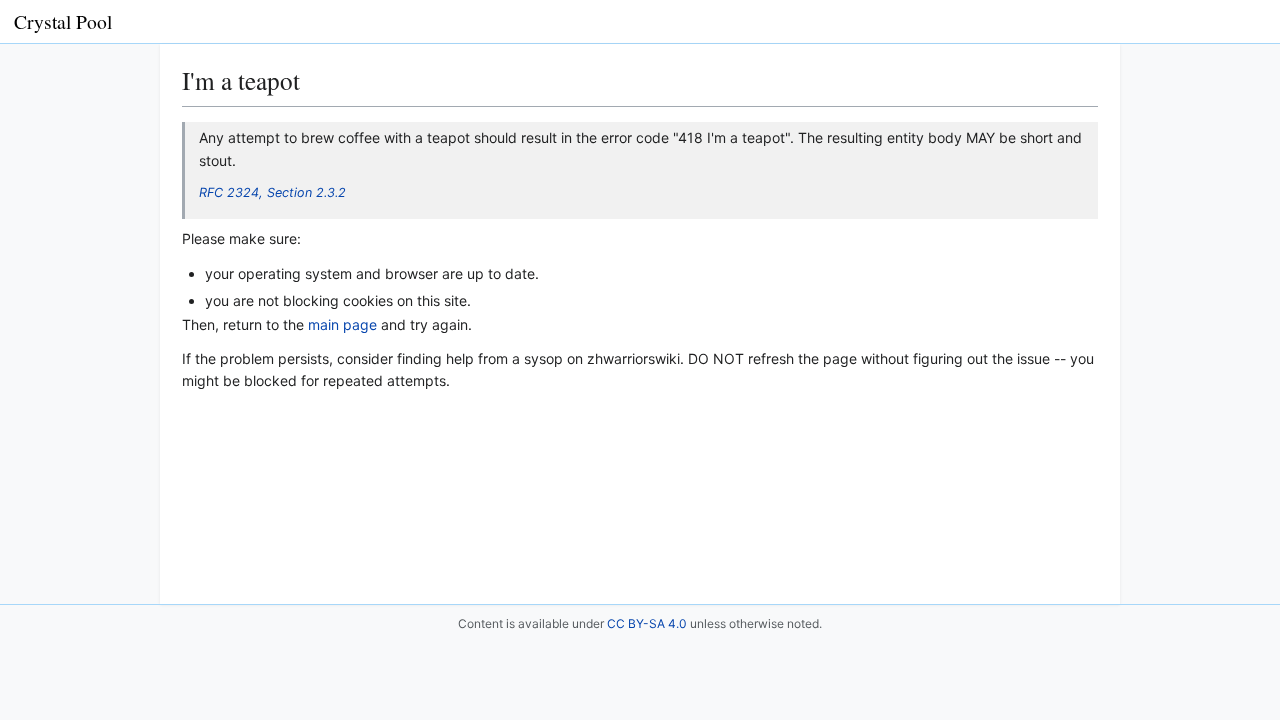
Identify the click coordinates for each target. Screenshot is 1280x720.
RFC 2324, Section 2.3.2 (272, 192)
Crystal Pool (63, 21)
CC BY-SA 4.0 (647, 623)
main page (342, 324)
